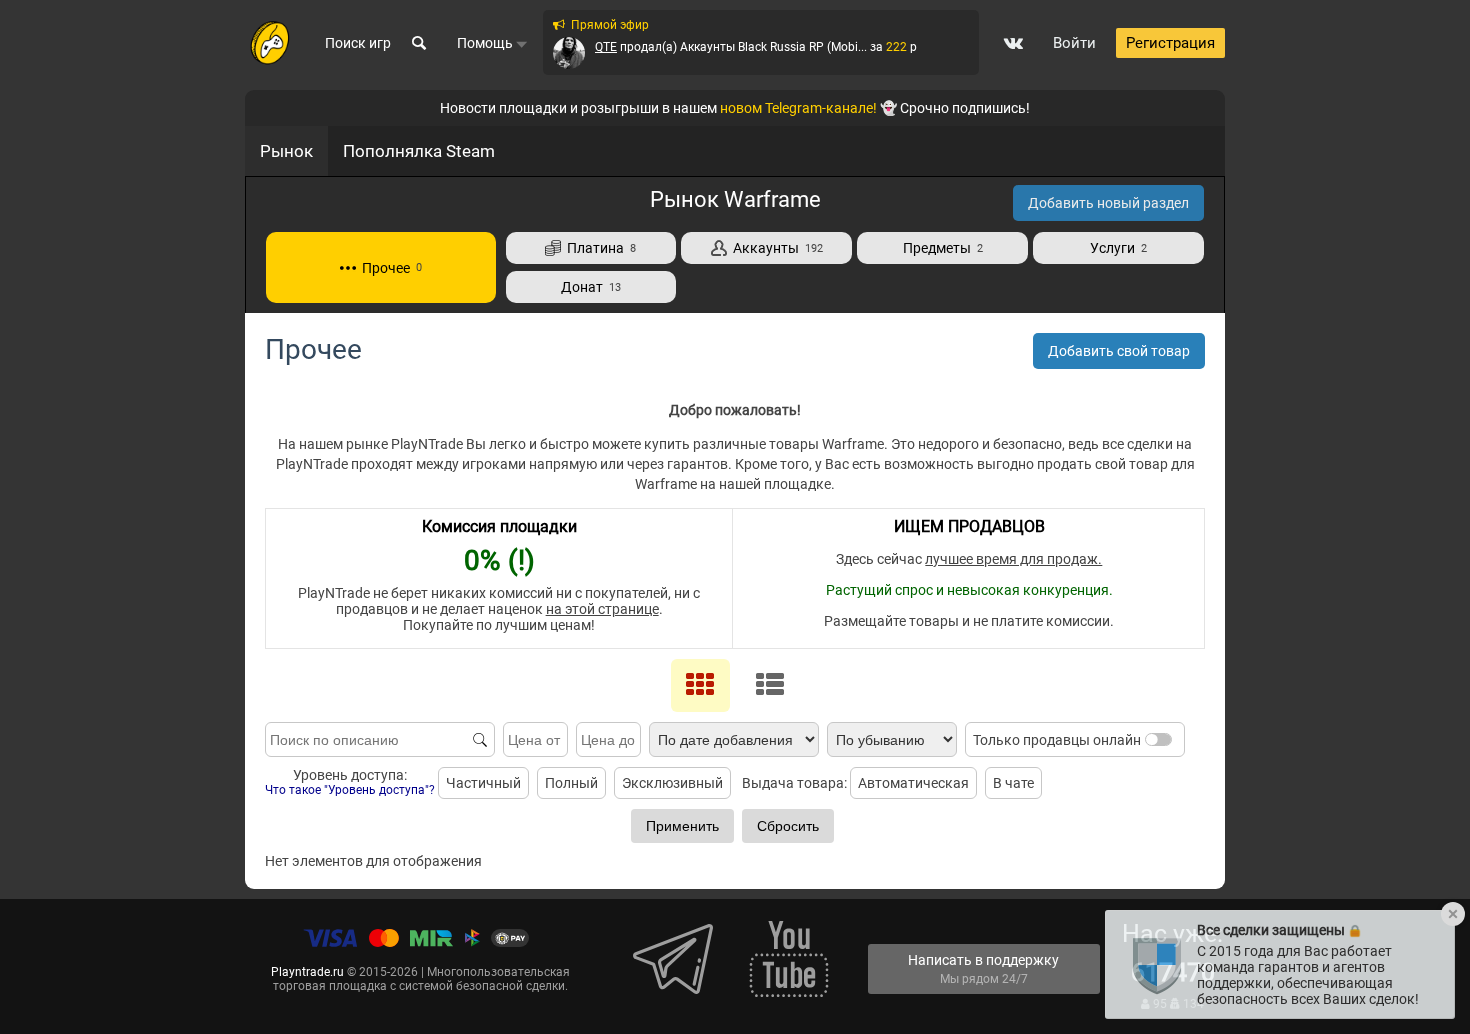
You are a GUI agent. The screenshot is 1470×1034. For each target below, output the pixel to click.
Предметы (943, 248)
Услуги (1118, 248)
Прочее (389, 268)
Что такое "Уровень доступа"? (350, 790)
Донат (591, 287)
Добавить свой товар (1119, 351)
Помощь (486, 43)
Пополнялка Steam (419, 151)
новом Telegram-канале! (798, 108)
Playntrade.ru (307, 972)
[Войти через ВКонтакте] (1013, 43)
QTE (606, 47)
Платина (598, 248)
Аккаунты (775, 248)
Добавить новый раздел (1108, 203)
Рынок (286, 151)
